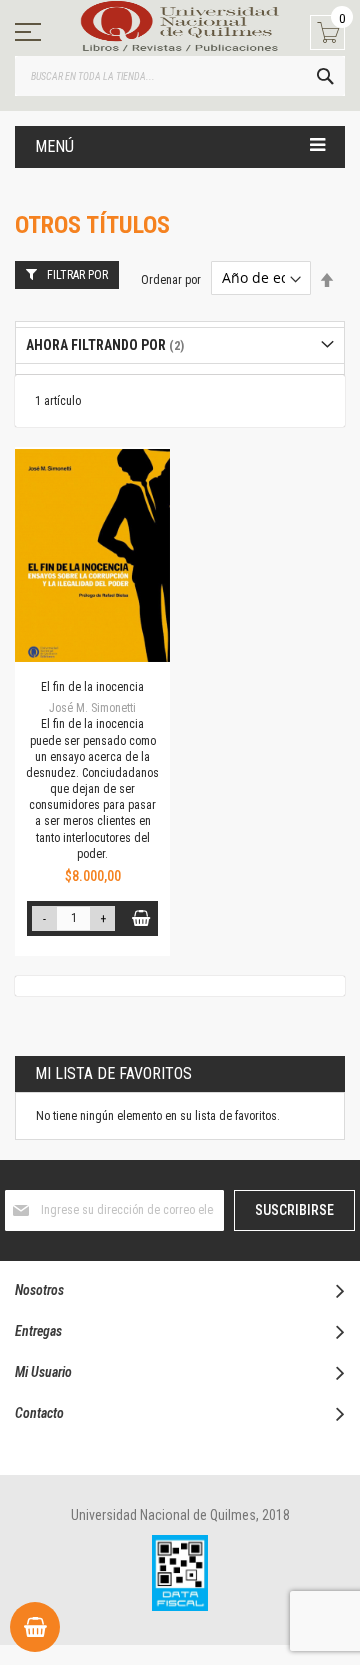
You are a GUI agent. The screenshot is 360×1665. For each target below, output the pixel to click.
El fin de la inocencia (92, 687)
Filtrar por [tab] (77, 275)
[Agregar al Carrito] (140, 918)
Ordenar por (171, 279)
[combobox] (180, 76)
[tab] (180, 345)
